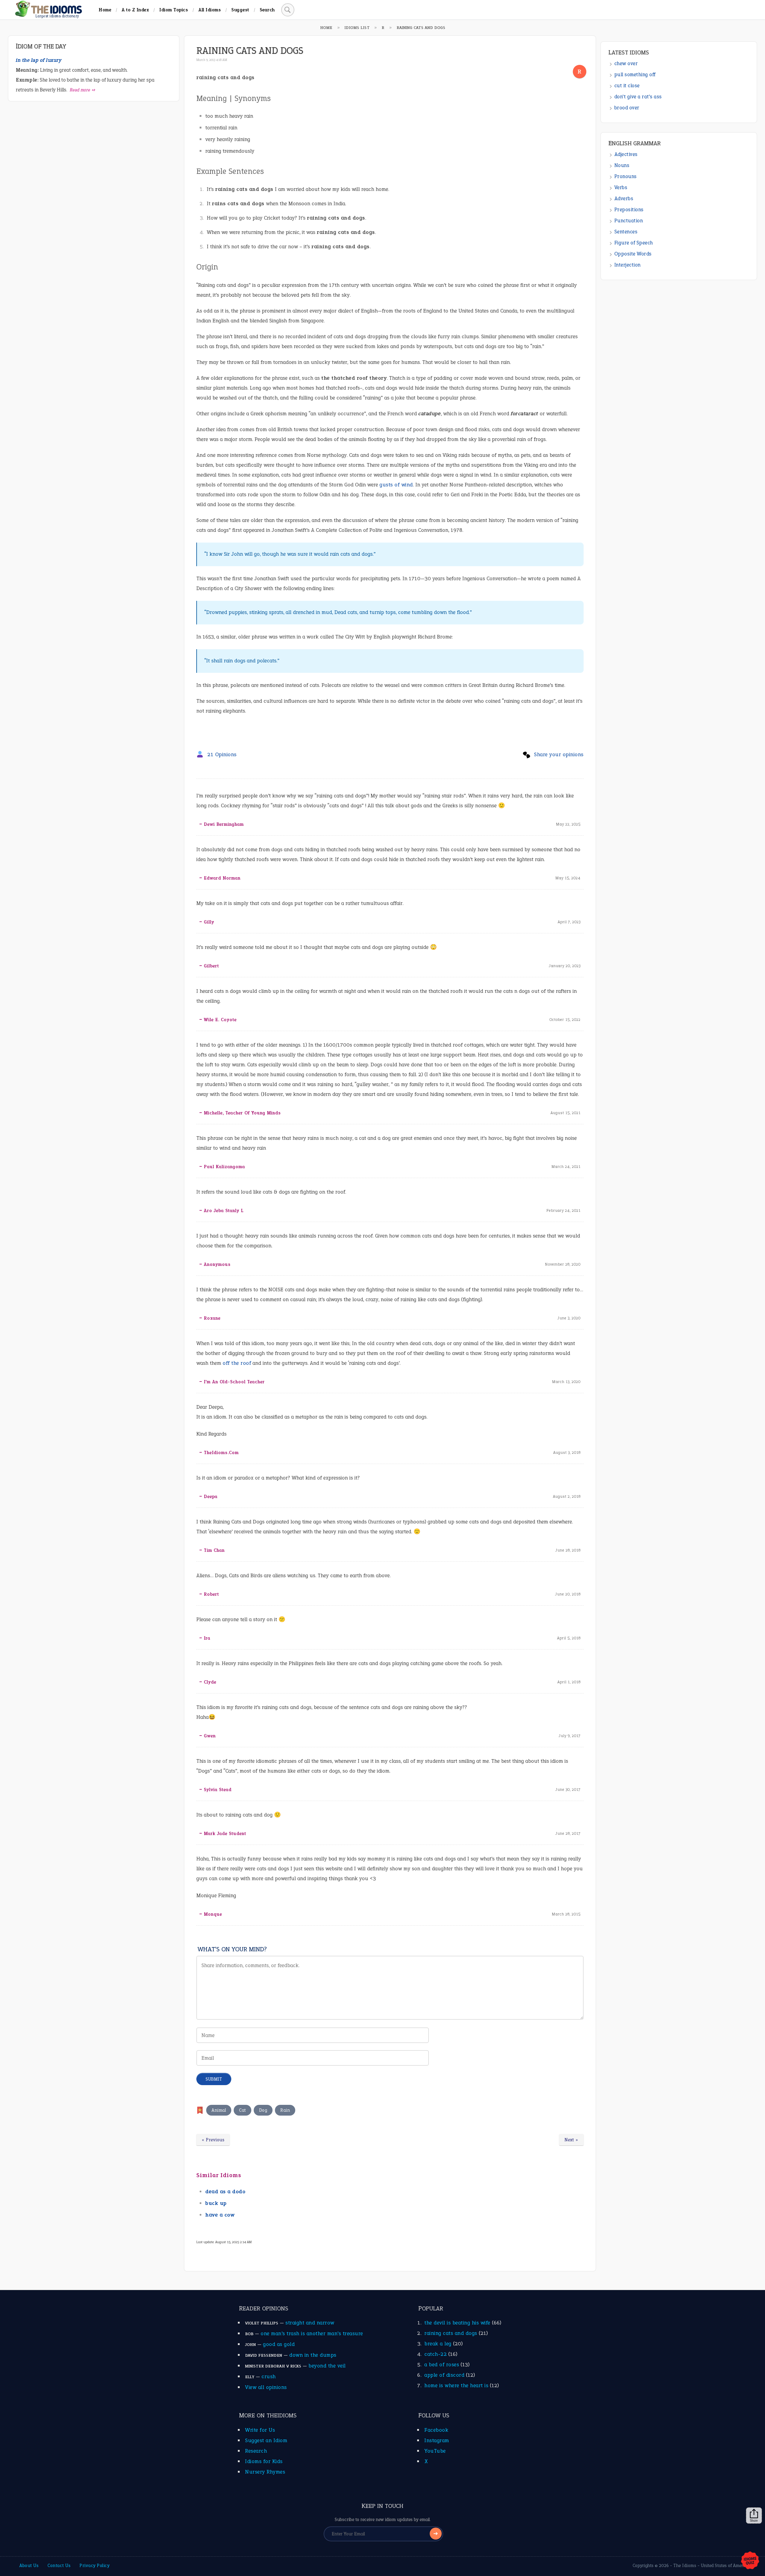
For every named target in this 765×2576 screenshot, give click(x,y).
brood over (627, 108)
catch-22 (436, 2354)
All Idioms (210, 10)
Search (267, 10)
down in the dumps (313, 2355)
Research (256, 2451)
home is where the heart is (456, 2385)
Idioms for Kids (264, 2461)
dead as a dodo (225, 2191)
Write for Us (260, 2430)
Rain (285, 2110)
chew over (626, 63)
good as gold (279, 2344)
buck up (216, 2203)
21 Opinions (222, 754)
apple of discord (444, 2375)
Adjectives (626, 154)
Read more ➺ (83, 90)
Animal (219, 2110)
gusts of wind (396, 485)
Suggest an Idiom (266, 2440)
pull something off (635, 75)
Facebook (436, 2430)
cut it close (627, 86)
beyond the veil (327, 2366)
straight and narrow (310, 2323)
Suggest (240, 10)
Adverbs (624, 199)
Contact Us (59, 2566)
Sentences (626, 232)
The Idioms (685, 2566)
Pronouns (626, 176)
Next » (571, 2140)
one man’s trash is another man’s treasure (312, 2333)
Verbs (621, 187)
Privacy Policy (94, 2566)
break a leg (438, 2344)
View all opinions (266, 2387)
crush (269, 2376)
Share (754, 2520)
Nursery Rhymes (265, 2472)
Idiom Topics (174, 10)
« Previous (213, 2140)
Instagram (437, 2440)
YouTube (435, 2451)
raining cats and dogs (451, 2333)
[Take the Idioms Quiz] (750, 2561)
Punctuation (629, 221)
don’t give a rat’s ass (638, 97)
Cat (242, 2110)
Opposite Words (633, 254)
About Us (29, 2566)
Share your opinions (559, 754)
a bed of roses (442, 2364)
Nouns (622, 165)
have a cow (220, 2215)
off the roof (237, 1363)
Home (105, 10)
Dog (263, 2110)
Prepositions (629, 210)
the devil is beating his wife (457, 2323)
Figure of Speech (634, 243)
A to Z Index (135, 10)
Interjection (628, 265)
